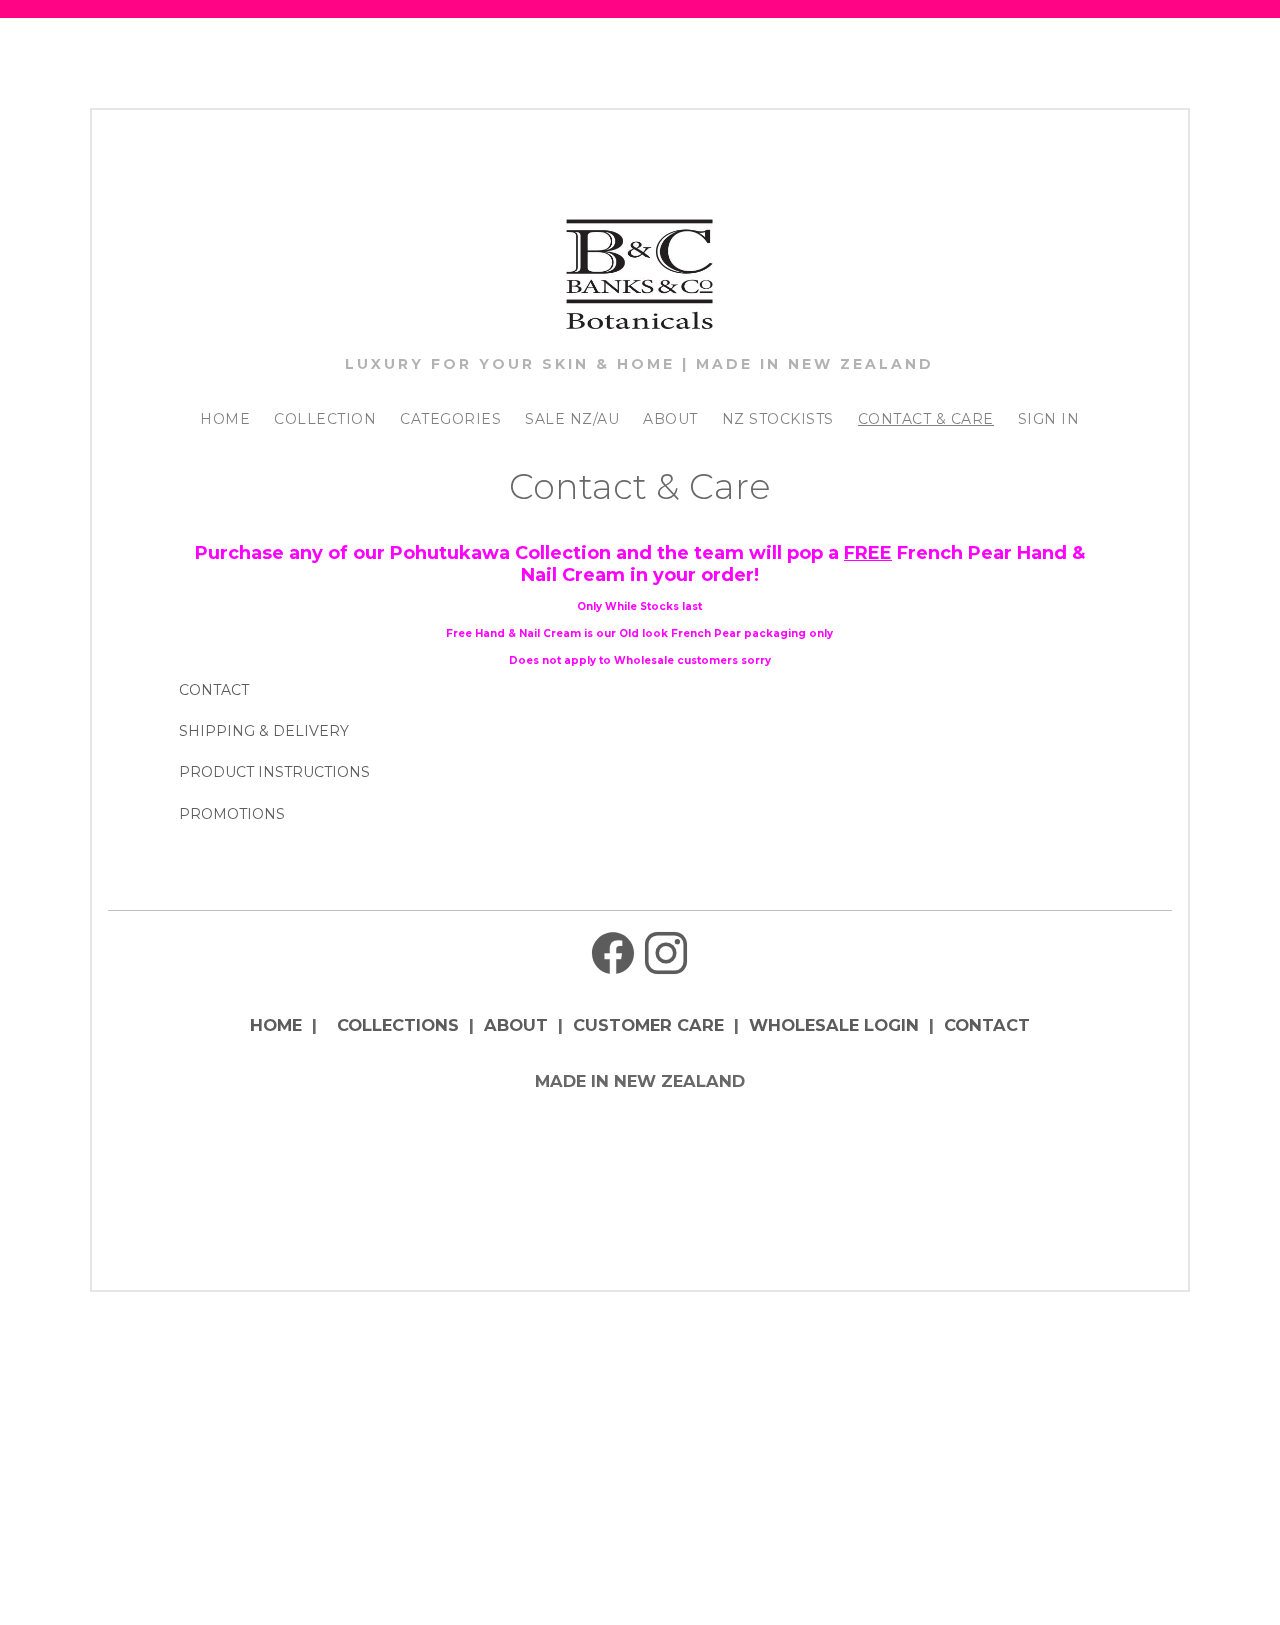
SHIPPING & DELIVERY (264, 731)
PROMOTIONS (232, 814)
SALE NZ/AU (572, 419)
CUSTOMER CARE (648, 1025)
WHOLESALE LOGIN (834, 1025)
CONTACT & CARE (926, 419)
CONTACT (214, 690)
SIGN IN (1049, 419)
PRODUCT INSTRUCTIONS (274, 772)
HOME (225, 419)
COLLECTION (325, 419)
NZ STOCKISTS (778, 419)
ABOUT (670, 419)
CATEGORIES (450, 419)
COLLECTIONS (398, 1025)
